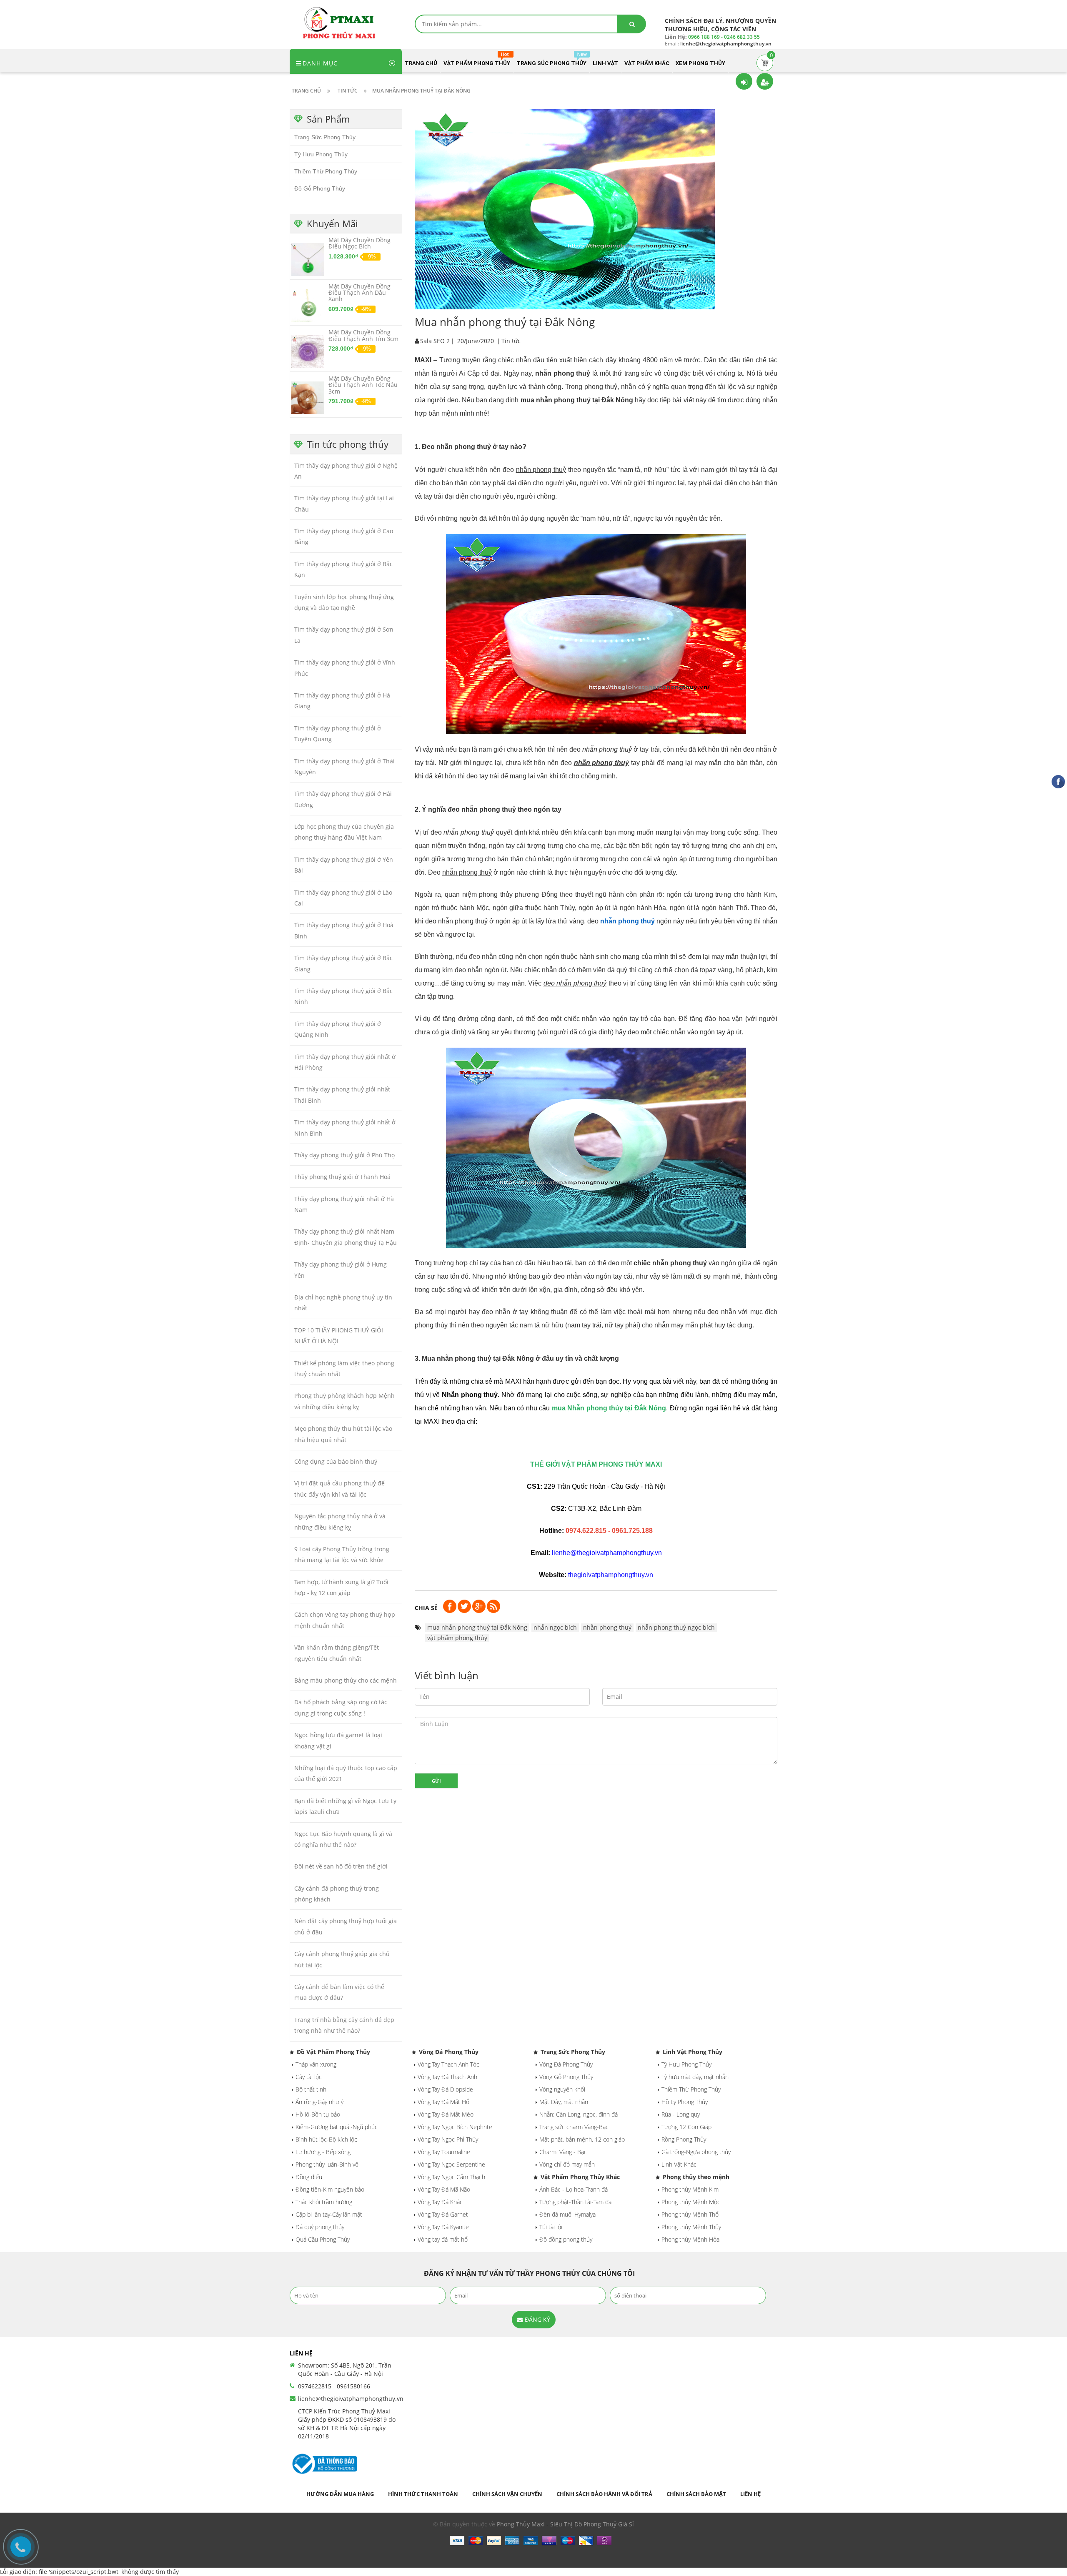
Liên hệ (750, 2494)
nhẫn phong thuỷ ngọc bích (676, 1627)
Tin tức (511, 341)
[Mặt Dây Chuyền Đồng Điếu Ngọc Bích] (308, 259)
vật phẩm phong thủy (457, 1638)
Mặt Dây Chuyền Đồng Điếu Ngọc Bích (359, 243)
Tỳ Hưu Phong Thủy (321, 154)
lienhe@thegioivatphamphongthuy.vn (351, 2399)
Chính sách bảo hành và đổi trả (604, 2494)
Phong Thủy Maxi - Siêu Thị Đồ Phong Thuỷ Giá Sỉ (565, 2524)
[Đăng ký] (765, 81)
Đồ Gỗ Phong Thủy (320, 188)
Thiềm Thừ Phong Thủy (326, 171)
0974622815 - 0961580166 (334, 2386)
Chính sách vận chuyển (507, 2494)
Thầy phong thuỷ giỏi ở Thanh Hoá (342, 1177)
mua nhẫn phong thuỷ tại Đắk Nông (477, 1627)
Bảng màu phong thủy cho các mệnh (346, 1680)
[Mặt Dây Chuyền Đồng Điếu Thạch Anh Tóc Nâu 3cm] (308, 397)
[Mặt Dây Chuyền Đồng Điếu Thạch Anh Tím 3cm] (308, 351)
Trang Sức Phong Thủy (325, 137)
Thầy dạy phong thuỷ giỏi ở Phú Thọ (344, 1155)
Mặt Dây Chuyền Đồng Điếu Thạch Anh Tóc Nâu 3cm (363, 385)
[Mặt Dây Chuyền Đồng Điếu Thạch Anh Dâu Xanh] (308, 305)
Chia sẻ (426, 1608)
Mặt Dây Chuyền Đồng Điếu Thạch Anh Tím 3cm (363, 335)
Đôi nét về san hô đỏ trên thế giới (341, 1866)
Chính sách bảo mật (696, 2494)
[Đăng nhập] (744, 81)
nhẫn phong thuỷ (627, 921)
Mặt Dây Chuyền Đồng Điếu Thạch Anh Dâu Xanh (359, 293)
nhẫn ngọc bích (555, 1627)
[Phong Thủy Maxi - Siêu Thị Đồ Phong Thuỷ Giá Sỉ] (342, 22)
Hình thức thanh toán (423, 2494)
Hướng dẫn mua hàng (340, 2494)
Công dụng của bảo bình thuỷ (336, 1461)
